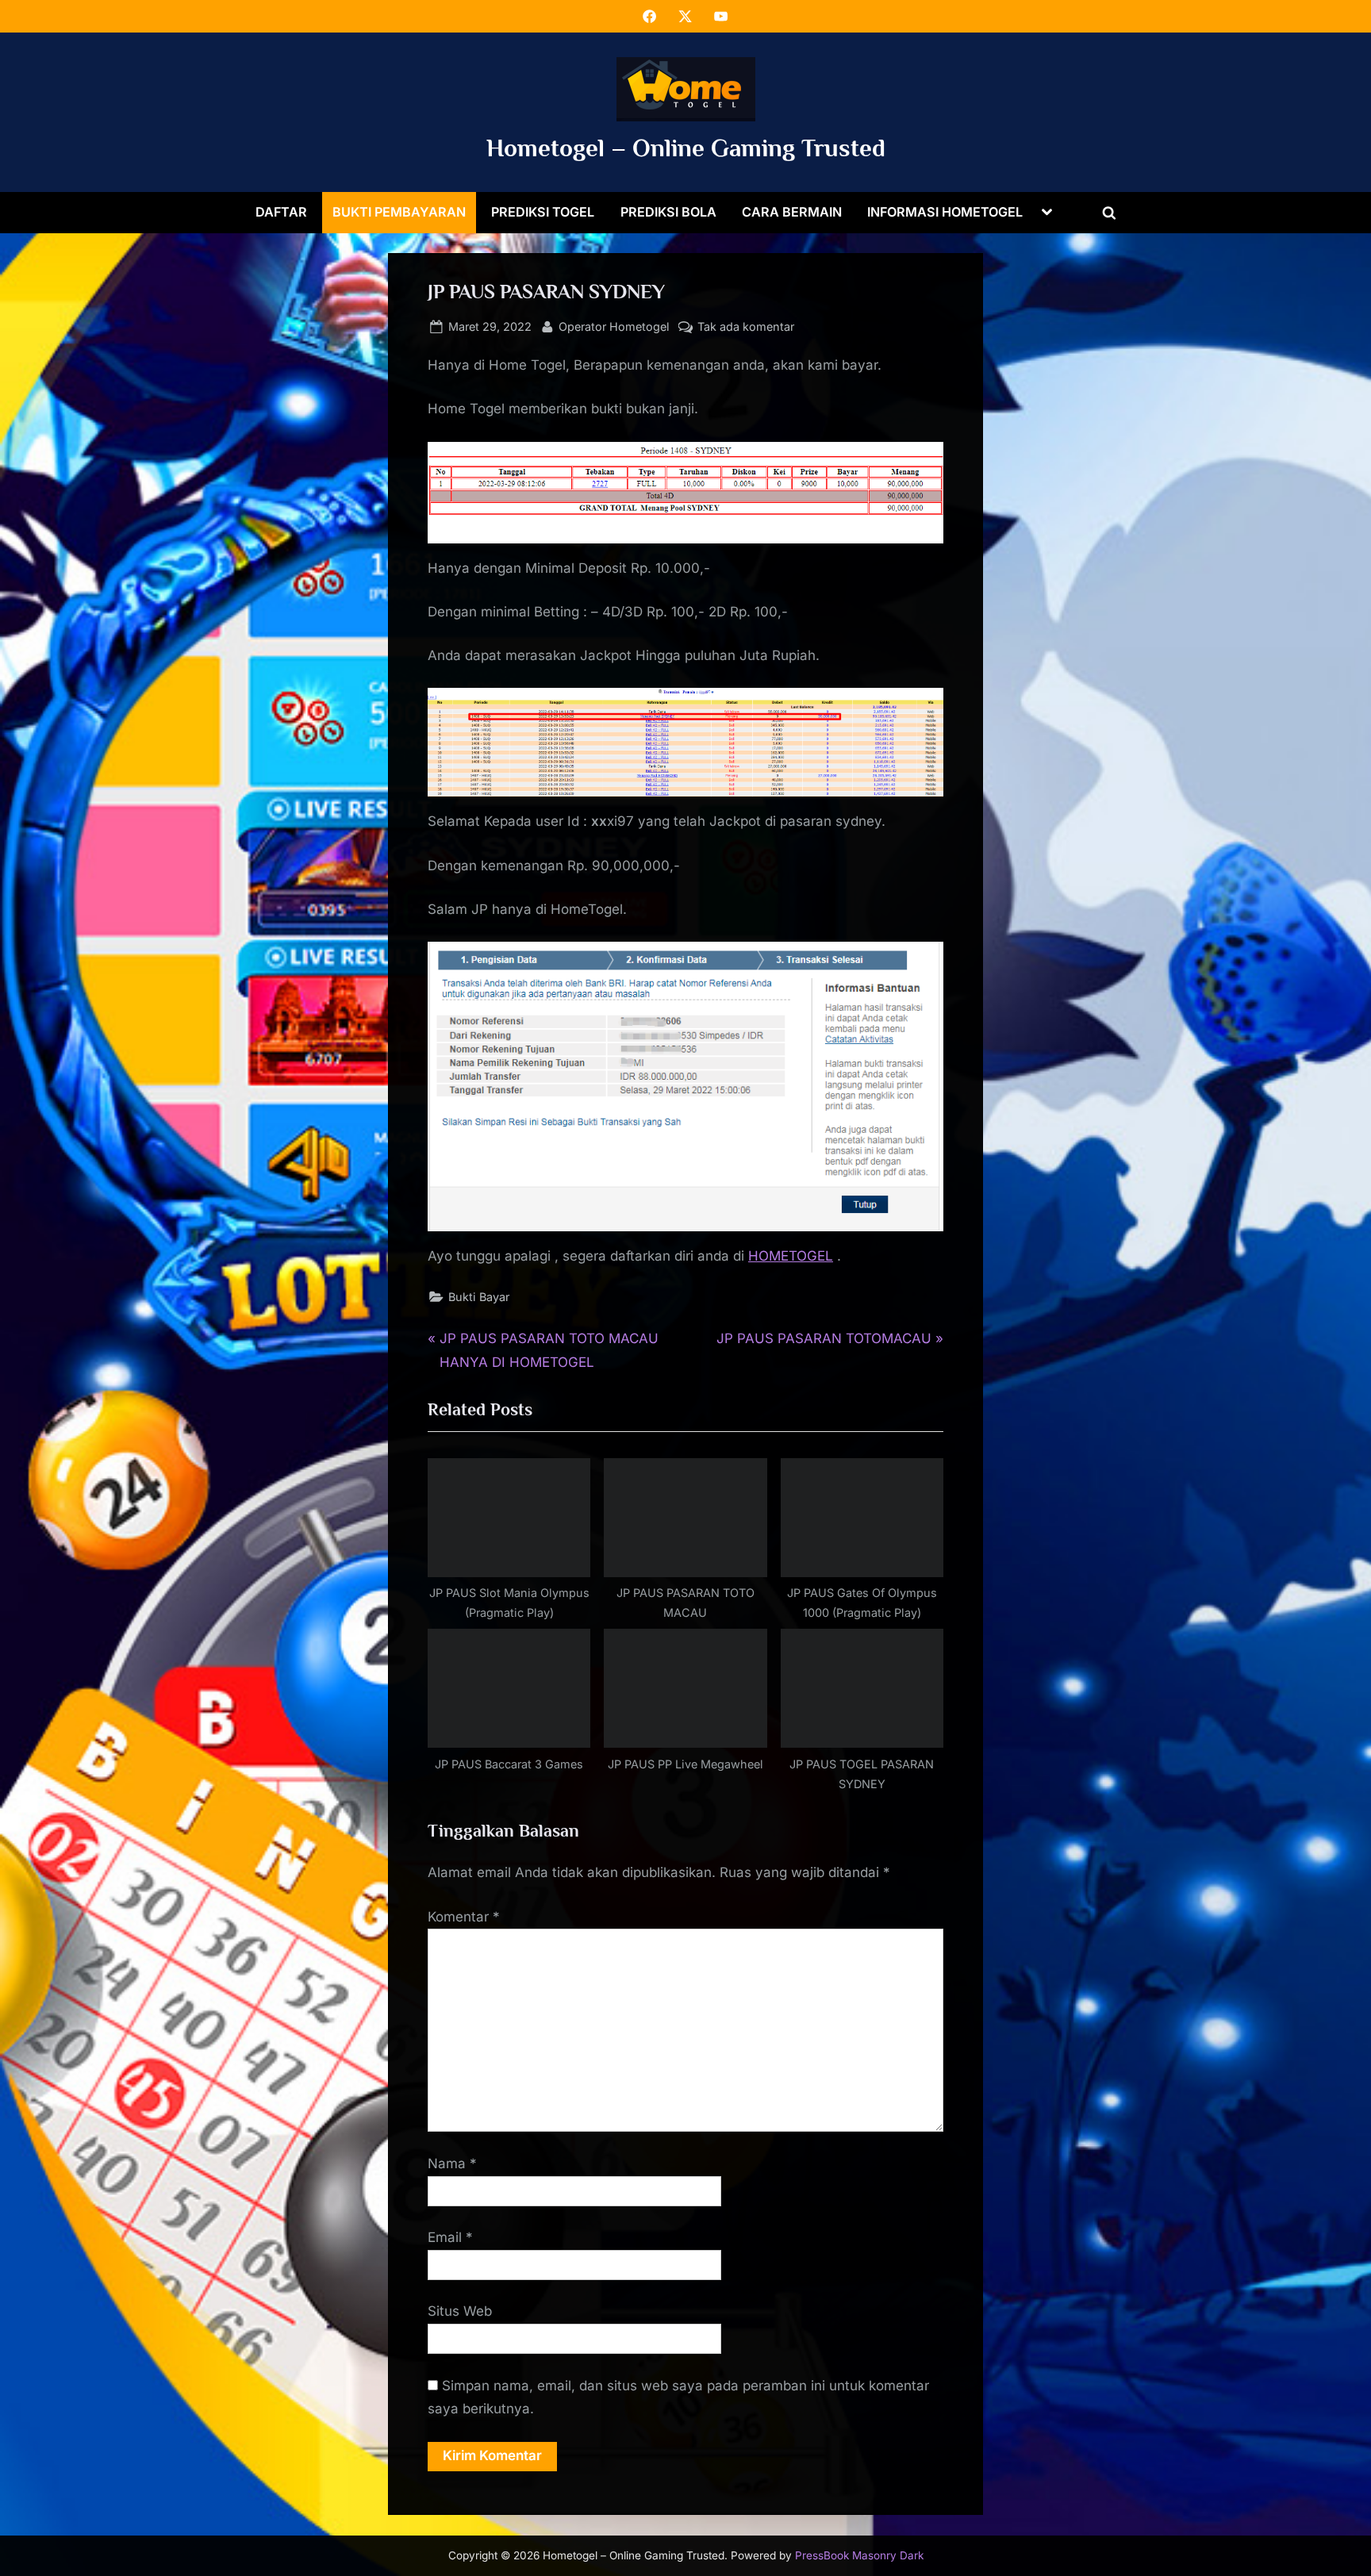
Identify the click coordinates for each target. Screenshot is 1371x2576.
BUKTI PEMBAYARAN (399, 212)
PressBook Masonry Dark (859, 2555)
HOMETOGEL (791, 1256)
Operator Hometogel (614, 326)
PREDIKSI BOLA (668, 212)
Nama (452, 2163)
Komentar (464, 1917)
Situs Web (460, 2311)
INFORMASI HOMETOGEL (945, 212)
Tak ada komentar (746, 328)
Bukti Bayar (479, 1297)
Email (450, 2237)
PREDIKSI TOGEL (543, 212)
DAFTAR (281, 212)
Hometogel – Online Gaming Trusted (686, 148)
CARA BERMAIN (792, 212)
